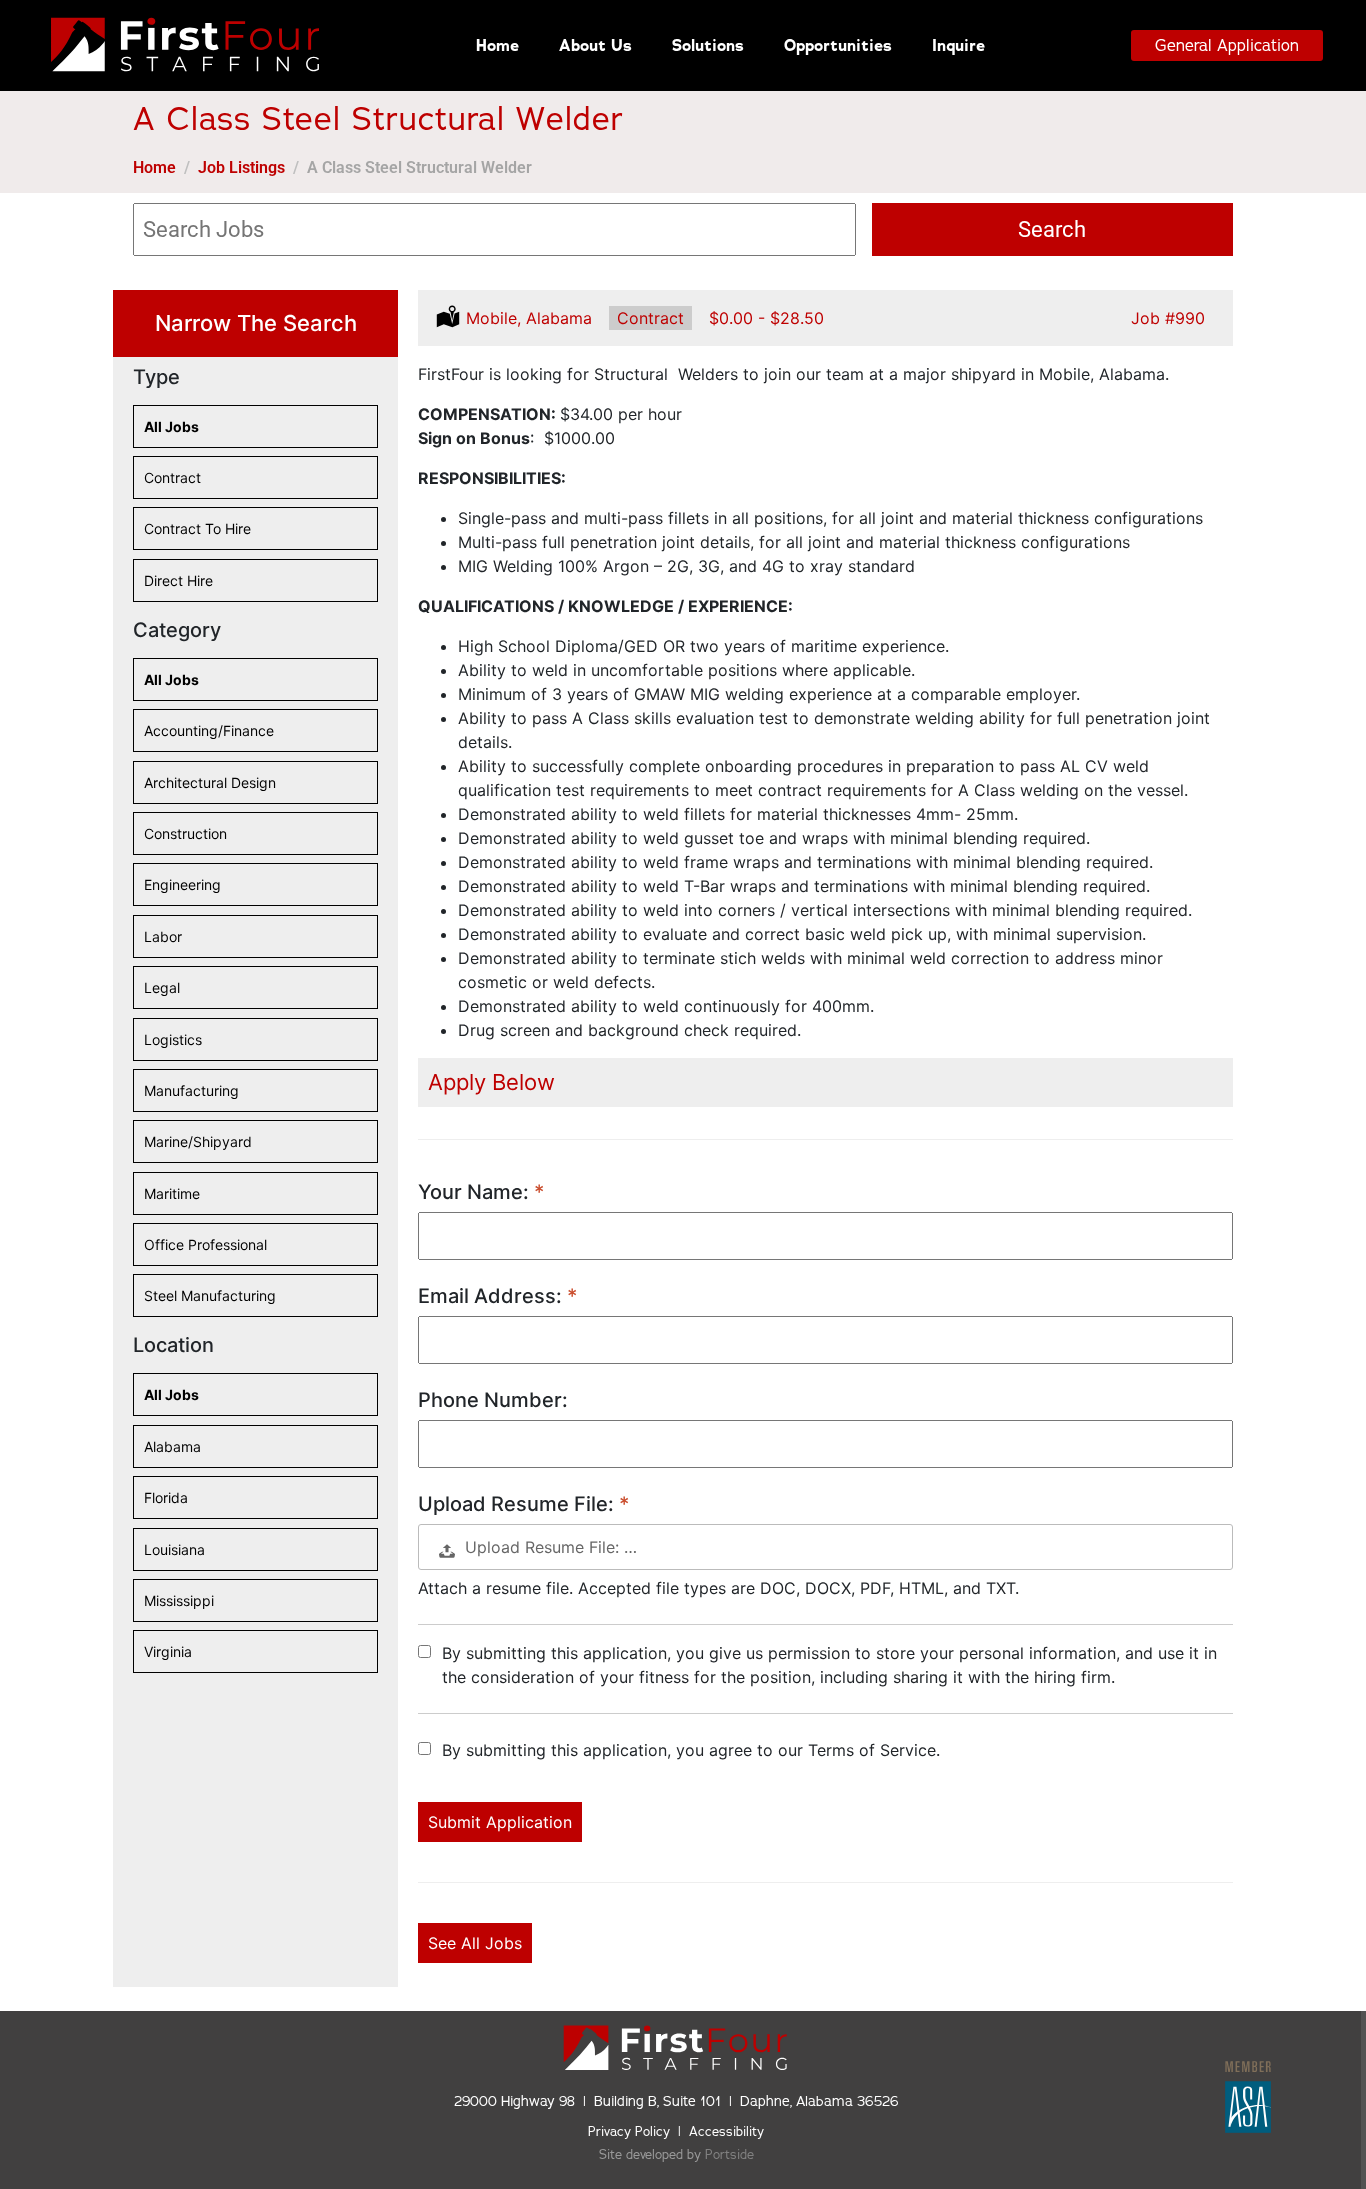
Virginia (168, 1658)
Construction (185, 840)
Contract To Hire (197, 535)
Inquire (958, 45)
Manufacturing (191, 1097)
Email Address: (492, 1296)
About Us (595, 45)
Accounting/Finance (209, 737)
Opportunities (838, 45)
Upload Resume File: (518, 1504)
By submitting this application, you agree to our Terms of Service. (691, 1750)
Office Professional (205, 1251)
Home (497, 45)
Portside (729, 2155)
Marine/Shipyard (198, 1148)
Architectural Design (210, 789)
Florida (166, 1504)
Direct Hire (178, 587)
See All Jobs (475, 1943)
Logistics (173, 1046)
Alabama (172, 1453)
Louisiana (174, 1556)
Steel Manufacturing (210, 1302)
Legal (163, 994)
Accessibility (726, 2132)
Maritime (172, 1200)
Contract (172, 484)
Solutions (708, 45)
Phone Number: (493, 1400)
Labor (163, 943)
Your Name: (476, 1192)
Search (1052, 229)
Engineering (182, 891)
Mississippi (179, 1607)
